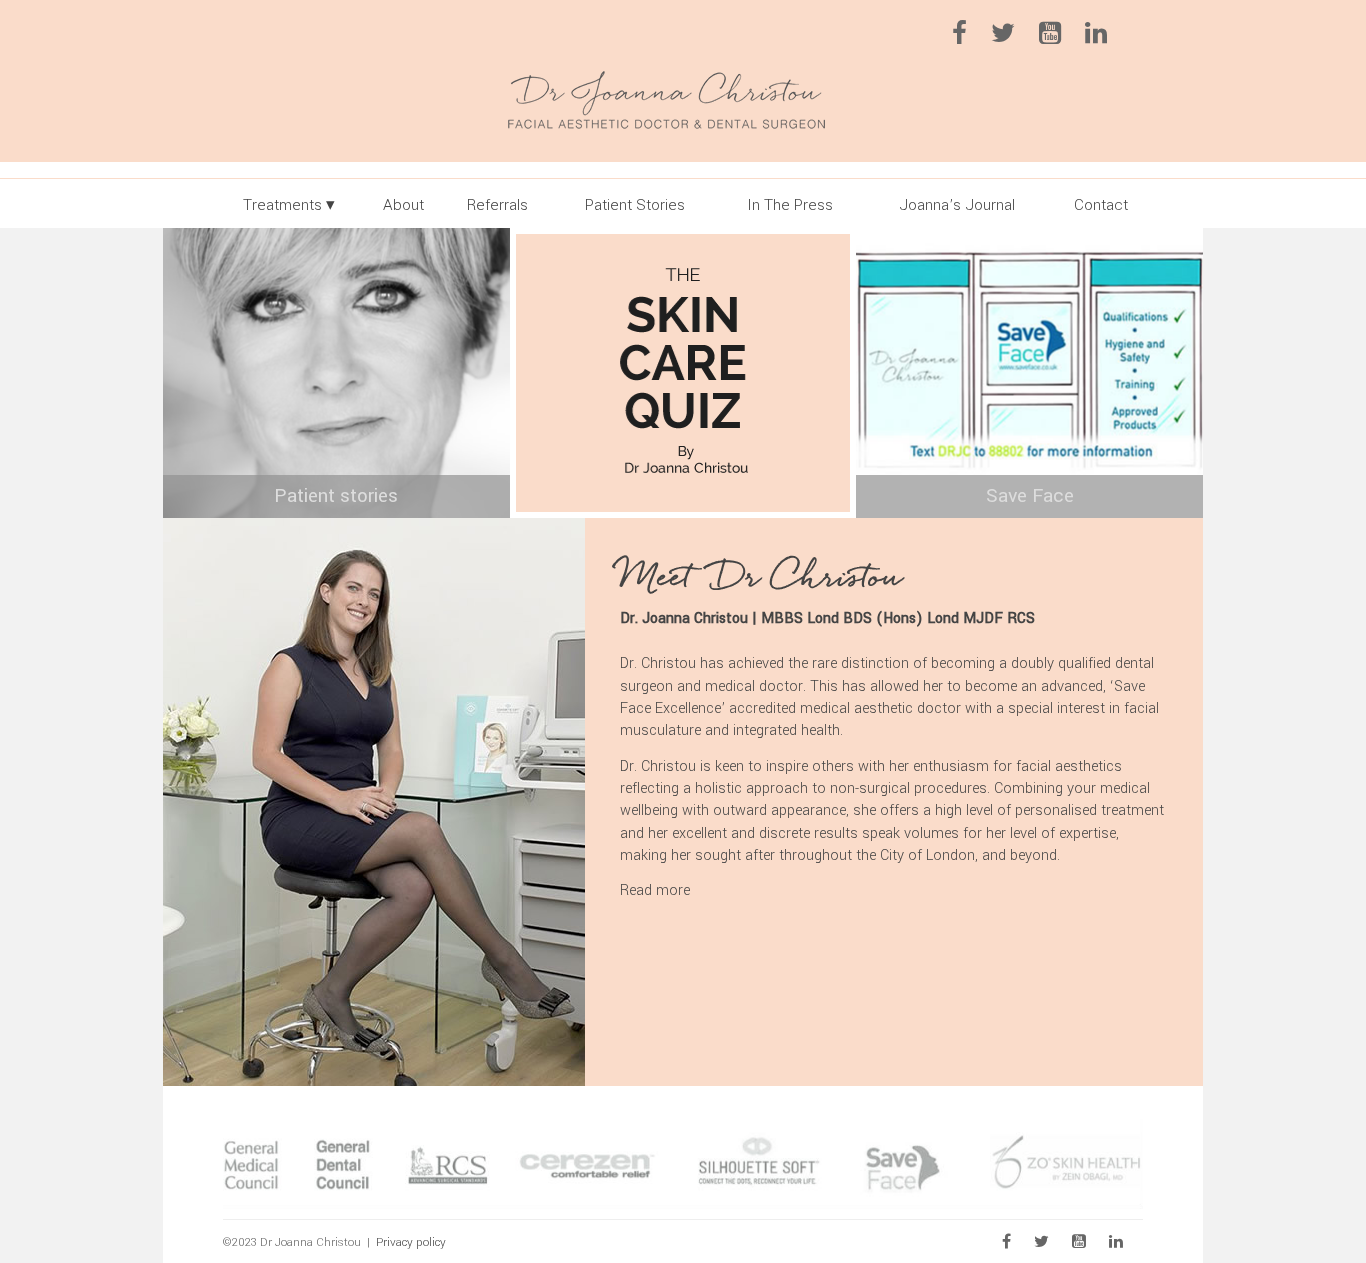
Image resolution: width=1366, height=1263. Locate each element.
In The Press (790, 205)
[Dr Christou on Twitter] (1013, 37)
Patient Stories (635, 205)
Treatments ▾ (289, 205)
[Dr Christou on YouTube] (1060, 37)
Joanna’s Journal (957, 205)
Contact (1101, 205)
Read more (655, 890)
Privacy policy (411, 1242)
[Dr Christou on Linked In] (1106, 37)
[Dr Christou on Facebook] (969, 37)
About (403, 205)
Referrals (497, 205)
